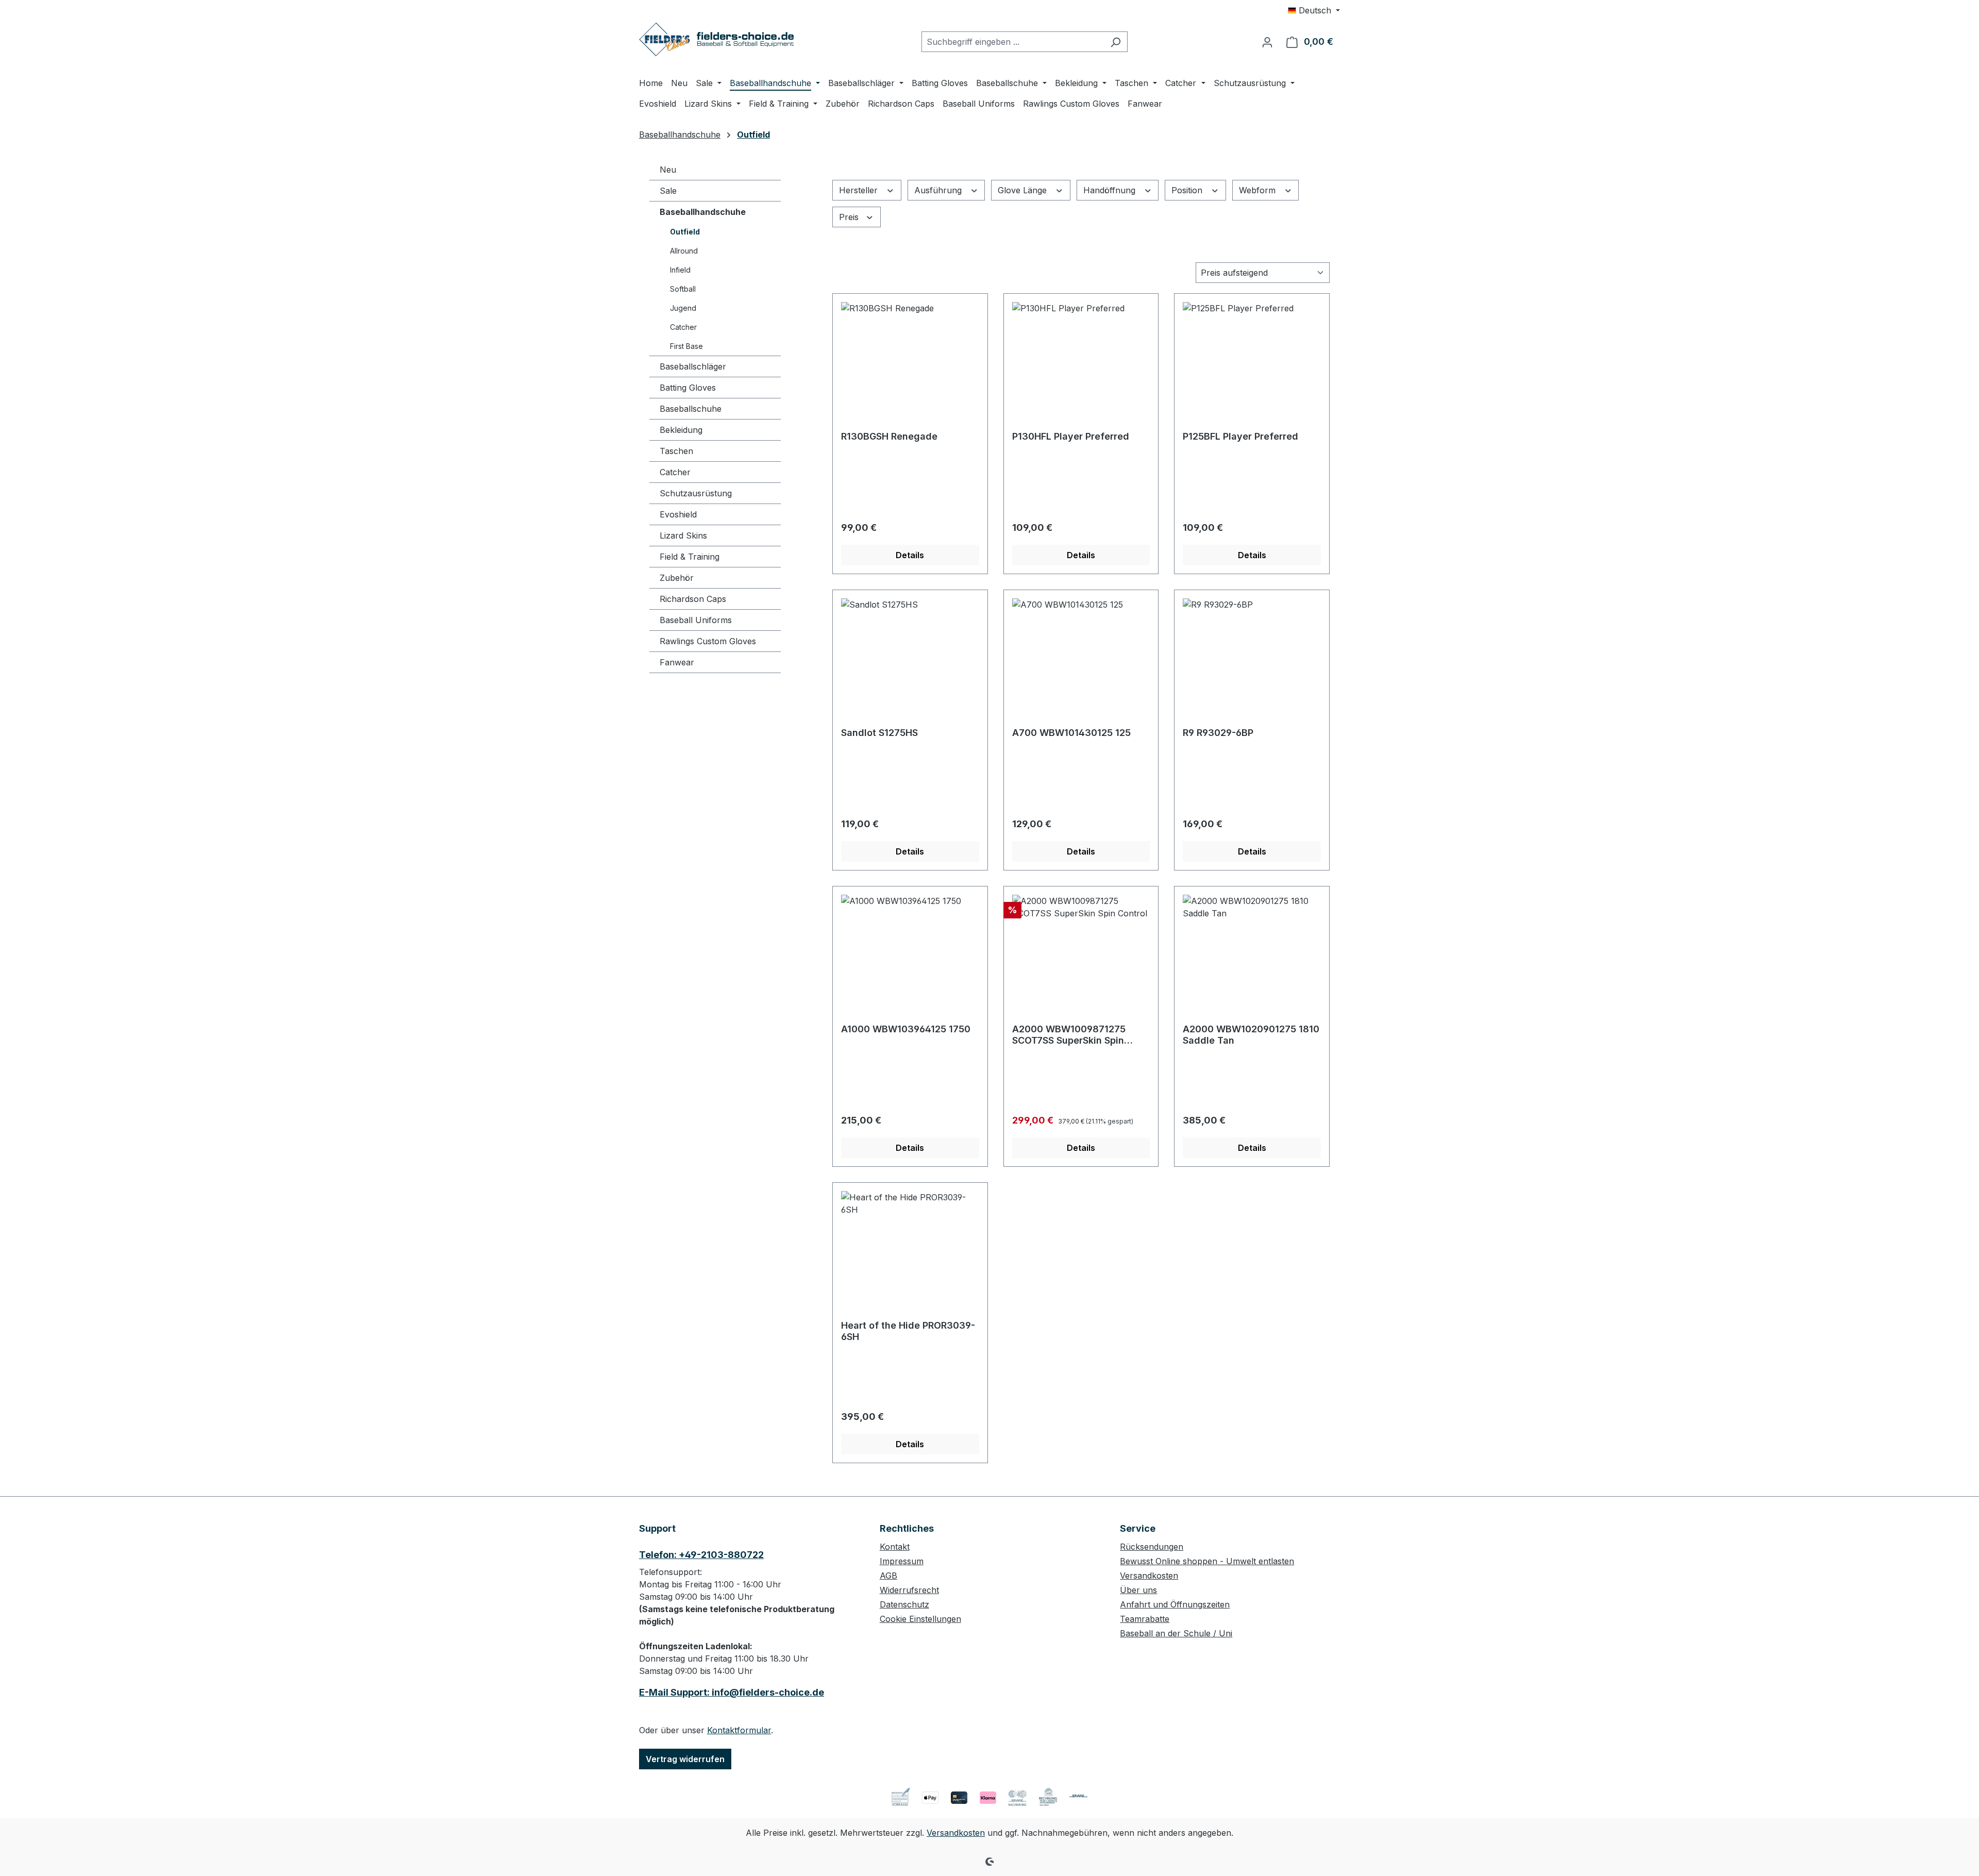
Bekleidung (681, 430)
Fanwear (677, 662)
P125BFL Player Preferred (1240, 436)
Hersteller (860, 190)
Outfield (685, 232)
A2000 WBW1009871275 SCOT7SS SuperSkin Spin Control (1069, 1035)
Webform (1259, 190)
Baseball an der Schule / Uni (1176, 1633)
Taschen (676, 451)
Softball (683, 289)
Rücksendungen (1152, 1547)
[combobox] (1013, 42)
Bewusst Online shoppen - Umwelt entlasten (1207, 1561)
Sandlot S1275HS (879, 733)
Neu (668, 170)
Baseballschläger (693, 366)
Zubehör (677, 578)
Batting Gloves (688, 388)
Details (910, 555)
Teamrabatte (1145, 1619)
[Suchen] (1116, 42)
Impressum (902, 1561)
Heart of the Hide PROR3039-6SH (908, 1331)
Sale (668, 191)
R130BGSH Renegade (889, 436)
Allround (684, 251)
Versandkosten (1149, 1576)
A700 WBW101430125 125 (1071, 733)
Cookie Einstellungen (920, 1619)
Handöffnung (1111, 190)
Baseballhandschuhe (703, 212)
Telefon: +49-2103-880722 (701, 1555)
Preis (850, 217)
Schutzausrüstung (696, 493)
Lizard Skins (683, 535)
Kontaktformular (739, 1730)
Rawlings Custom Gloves (708, 641)
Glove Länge (1024, 190)
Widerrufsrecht (909, 1590)
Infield (680, 270)
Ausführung (939, 190)
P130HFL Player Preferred (1071, 436)
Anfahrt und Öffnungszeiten (1175, 1604)
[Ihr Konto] (1267, 42)
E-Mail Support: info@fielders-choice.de (732, 1692)
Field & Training (690, 557)
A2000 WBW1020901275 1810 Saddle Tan (1251, 1035)
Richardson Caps (693, 599)
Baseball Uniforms (696, 620)
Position (1188, 190)
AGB (888, 1576)
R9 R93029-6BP (1218, 733)
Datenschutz (904, 1604)
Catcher (683, 327)
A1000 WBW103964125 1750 (906, 1029)
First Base (686, 346)
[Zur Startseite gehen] (716, 39)
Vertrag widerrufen (685, 1759)
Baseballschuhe (691, 409)
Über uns (1138, 1590)
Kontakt (895, 1547)
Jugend (683, 308)
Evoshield (678, 514)
